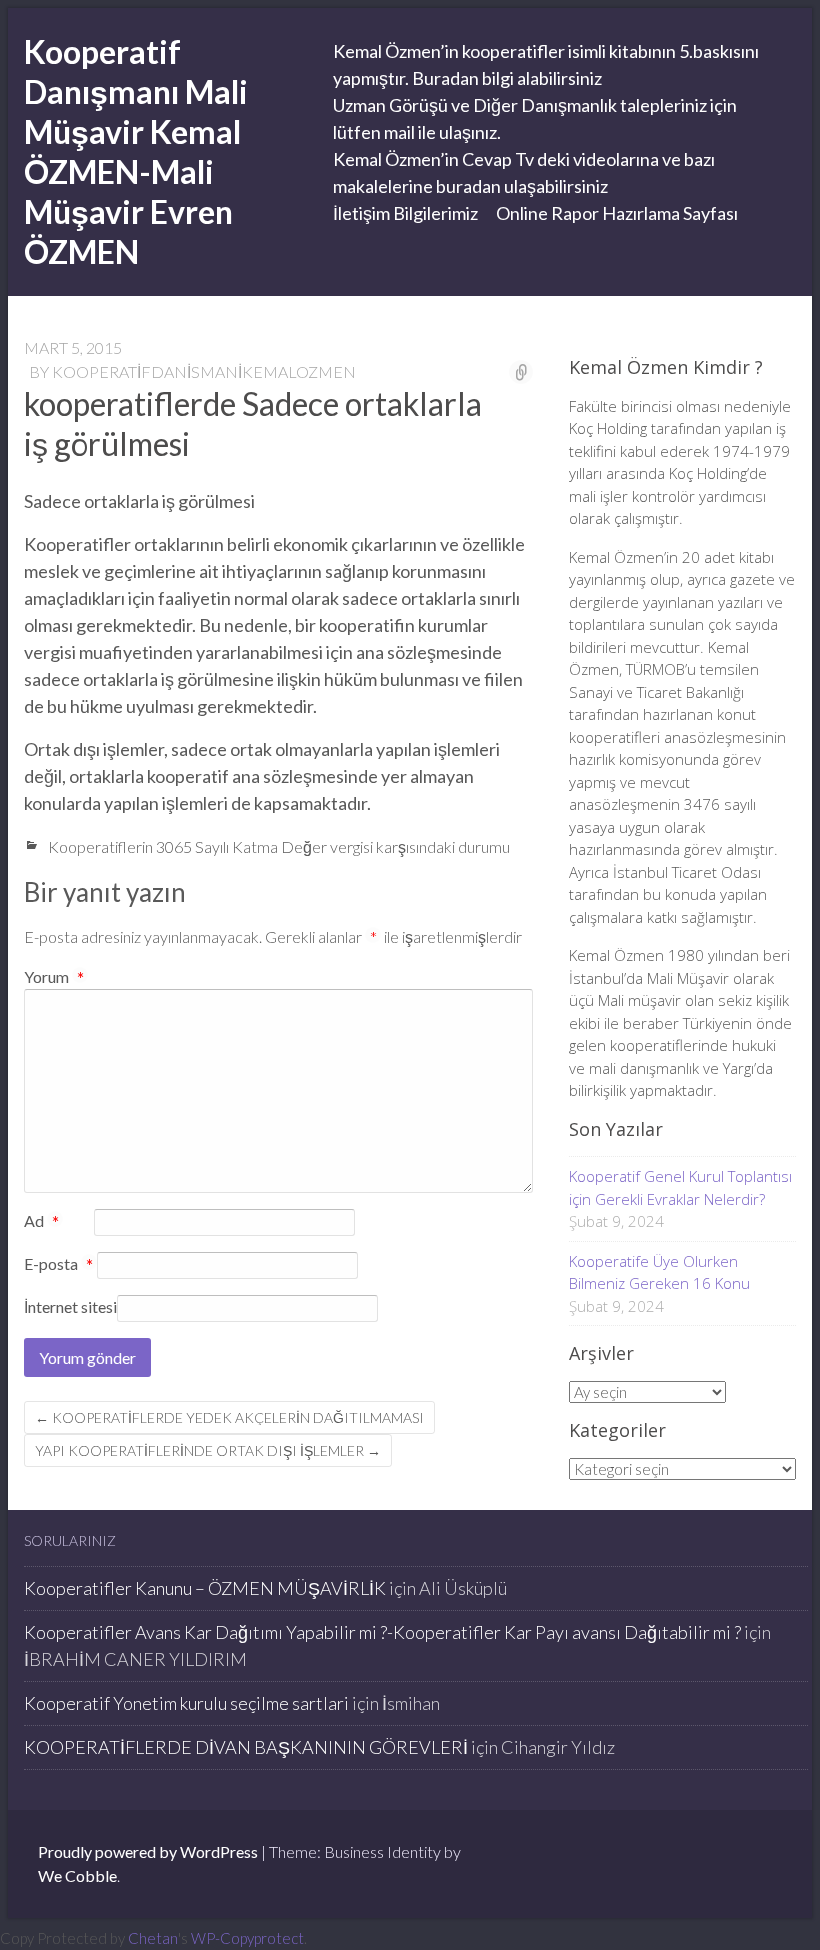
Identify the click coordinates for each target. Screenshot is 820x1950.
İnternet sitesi (70, 1306)
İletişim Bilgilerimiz (405, 213)
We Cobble (77, 1875)
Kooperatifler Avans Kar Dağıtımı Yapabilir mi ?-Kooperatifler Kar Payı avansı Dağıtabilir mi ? (382, 1632)
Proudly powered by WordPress (148, 1851)
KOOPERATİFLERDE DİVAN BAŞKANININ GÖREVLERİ (246, 1747)
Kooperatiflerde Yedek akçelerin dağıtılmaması (229, 1417)
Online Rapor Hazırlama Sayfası (617, 213)
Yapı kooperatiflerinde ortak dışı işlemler (208, 1450)
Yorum (54, 976)
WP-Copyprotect (247, 1938)
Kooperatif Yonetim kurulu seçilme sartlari (186, 1703)
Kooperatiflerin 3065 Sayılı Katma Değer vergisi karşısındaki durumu (279, 846)
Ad (41, 1222)
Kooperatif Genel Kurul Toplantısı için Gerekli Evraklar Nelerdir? (680, 1187)
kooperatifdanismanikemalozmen (204, 371)
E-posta (58, 1265)
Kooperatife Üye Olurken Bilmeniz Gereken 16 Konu (659, 1272)
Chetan (153, 1938)
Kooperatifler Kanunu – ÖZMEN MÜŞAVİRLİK (205, 1588)
